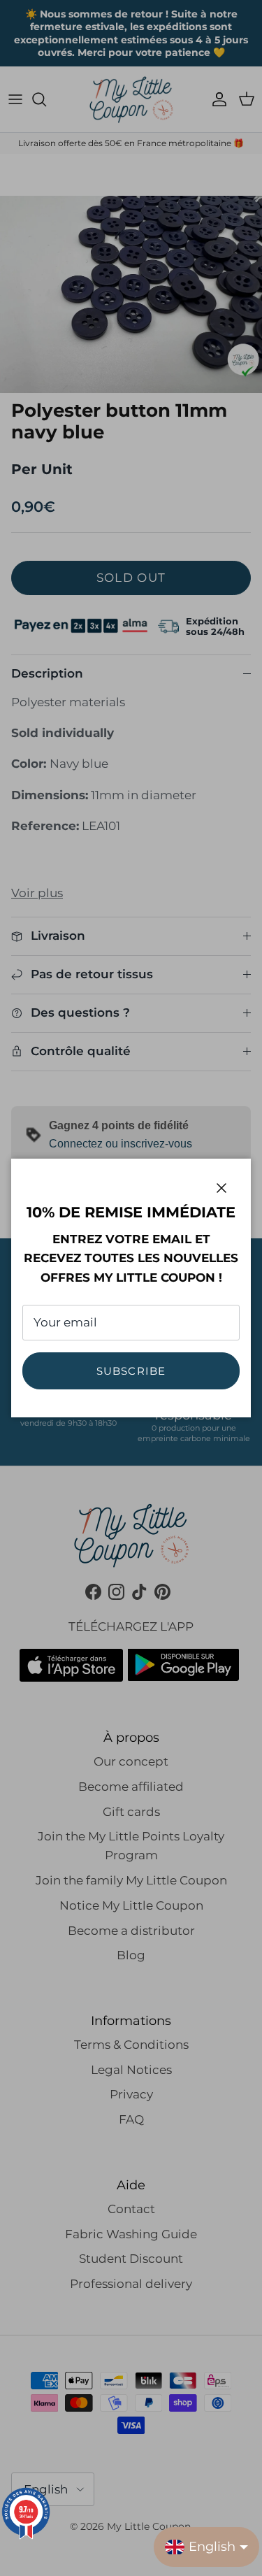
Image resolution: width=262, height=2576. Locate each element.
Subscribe (131, 1371)
